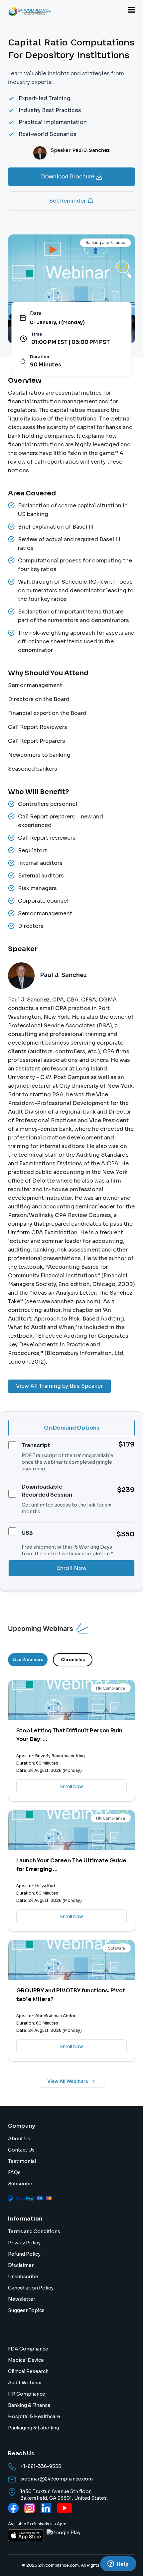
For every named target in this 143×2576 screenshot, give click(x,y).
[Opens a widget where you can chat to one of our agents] (118, 2564)
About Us (19, 2139)
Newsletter (22, 2299)
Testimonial (22, 2161)
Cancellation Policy (31, 2288)
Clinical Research (28, 2371)
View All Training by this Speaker (59, 1386)
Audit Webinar (25, 2383)
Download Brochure (68, 177)
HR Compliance (27, 2394)
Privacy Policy (24, 2243)
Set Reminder (68, 201)
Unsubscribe (23, 2277)
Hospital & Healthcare (34, 2416)
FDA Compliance (28, 2349)
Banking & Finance (29, 2405)
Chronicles (73, 1660)
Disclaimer (21, 2265)
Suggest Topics (26, 2310)
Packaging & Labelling (34, 2428)
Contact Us (21, 2150)
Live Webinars (28, 1660)
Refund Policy (24, 2254)
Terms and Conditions (34, 2231)
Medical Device (26, 2360)
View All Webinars (68, 2081)
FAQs (14, 2172)
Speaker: (80, 150)
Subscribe (20, 2184)
